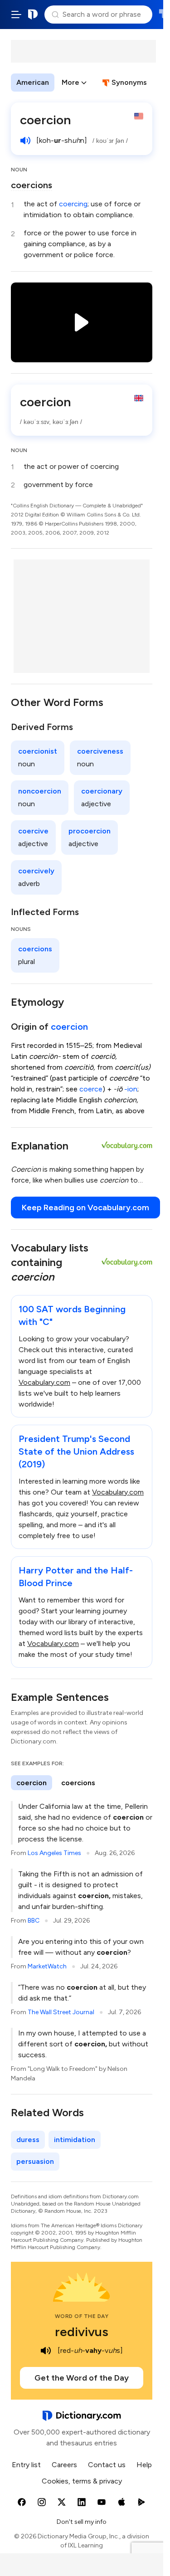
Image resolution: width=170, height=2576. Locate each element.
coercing (73, 204)
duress (28, 2140)
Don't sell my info (82, 2522)
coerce (91, 1089)
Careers (64, 2465)
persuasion (35, 2161)
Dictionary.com (33, 15)
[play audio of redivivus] (46, 2351)
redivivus (82, 2332)
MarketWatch (47, 1966)
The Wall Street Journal (61, 2012)
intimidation (75, 2140)
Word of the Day (82, 2316)
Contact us (107, 2465)
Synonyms (129, 82)
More (70, 82)
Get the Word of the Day (82, 2378)
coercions (32, 185)
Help (144, 2465)
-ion (131, 1089)
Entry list (26, 2465)
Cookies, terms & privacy (82, 2481)
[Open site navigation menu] (16, 15)
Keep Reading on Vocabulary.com (85, 1208)
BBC (34, 1921)
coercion (69, 1027)
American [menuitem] (33, 82)
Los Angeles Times (54, 1853)
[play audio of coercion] (25, 141)
